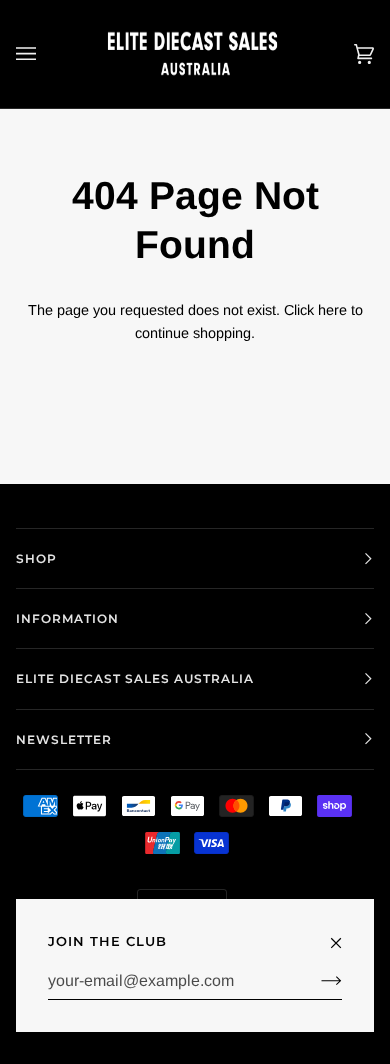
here (332, 310)
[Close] (344, 934)
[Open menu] (46, 54)
